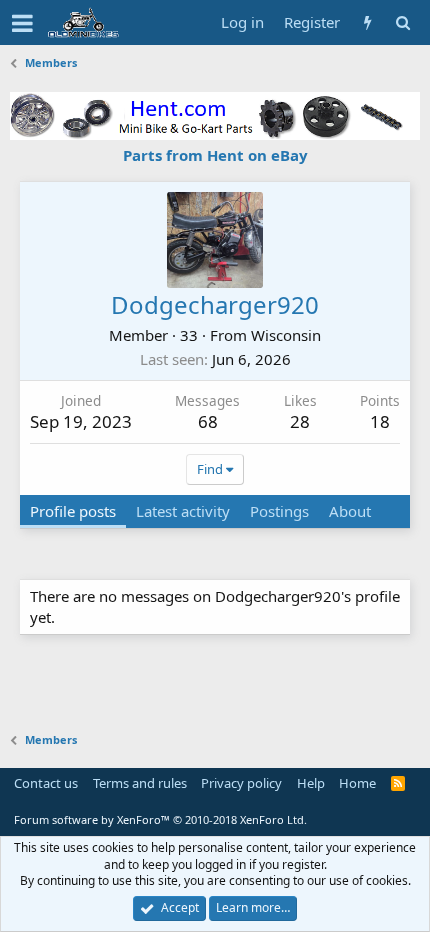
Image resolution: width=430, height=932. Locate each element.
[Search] (402, 22)
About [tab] (350, 511)
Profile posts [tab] (73, 511)
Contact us (46, 783)
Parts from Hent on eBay (215, 155)
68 (208, 421)
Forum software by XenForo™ (160, 819)
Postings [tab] (279, 511)
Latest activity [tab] (183, 511)
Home (357, 783)
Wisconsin (286, 335)
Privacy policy (241, 783)
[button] (22, 23)
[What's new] (367, 22)
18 (380, 421)
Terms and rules (140, 783)
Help (311, 783)
